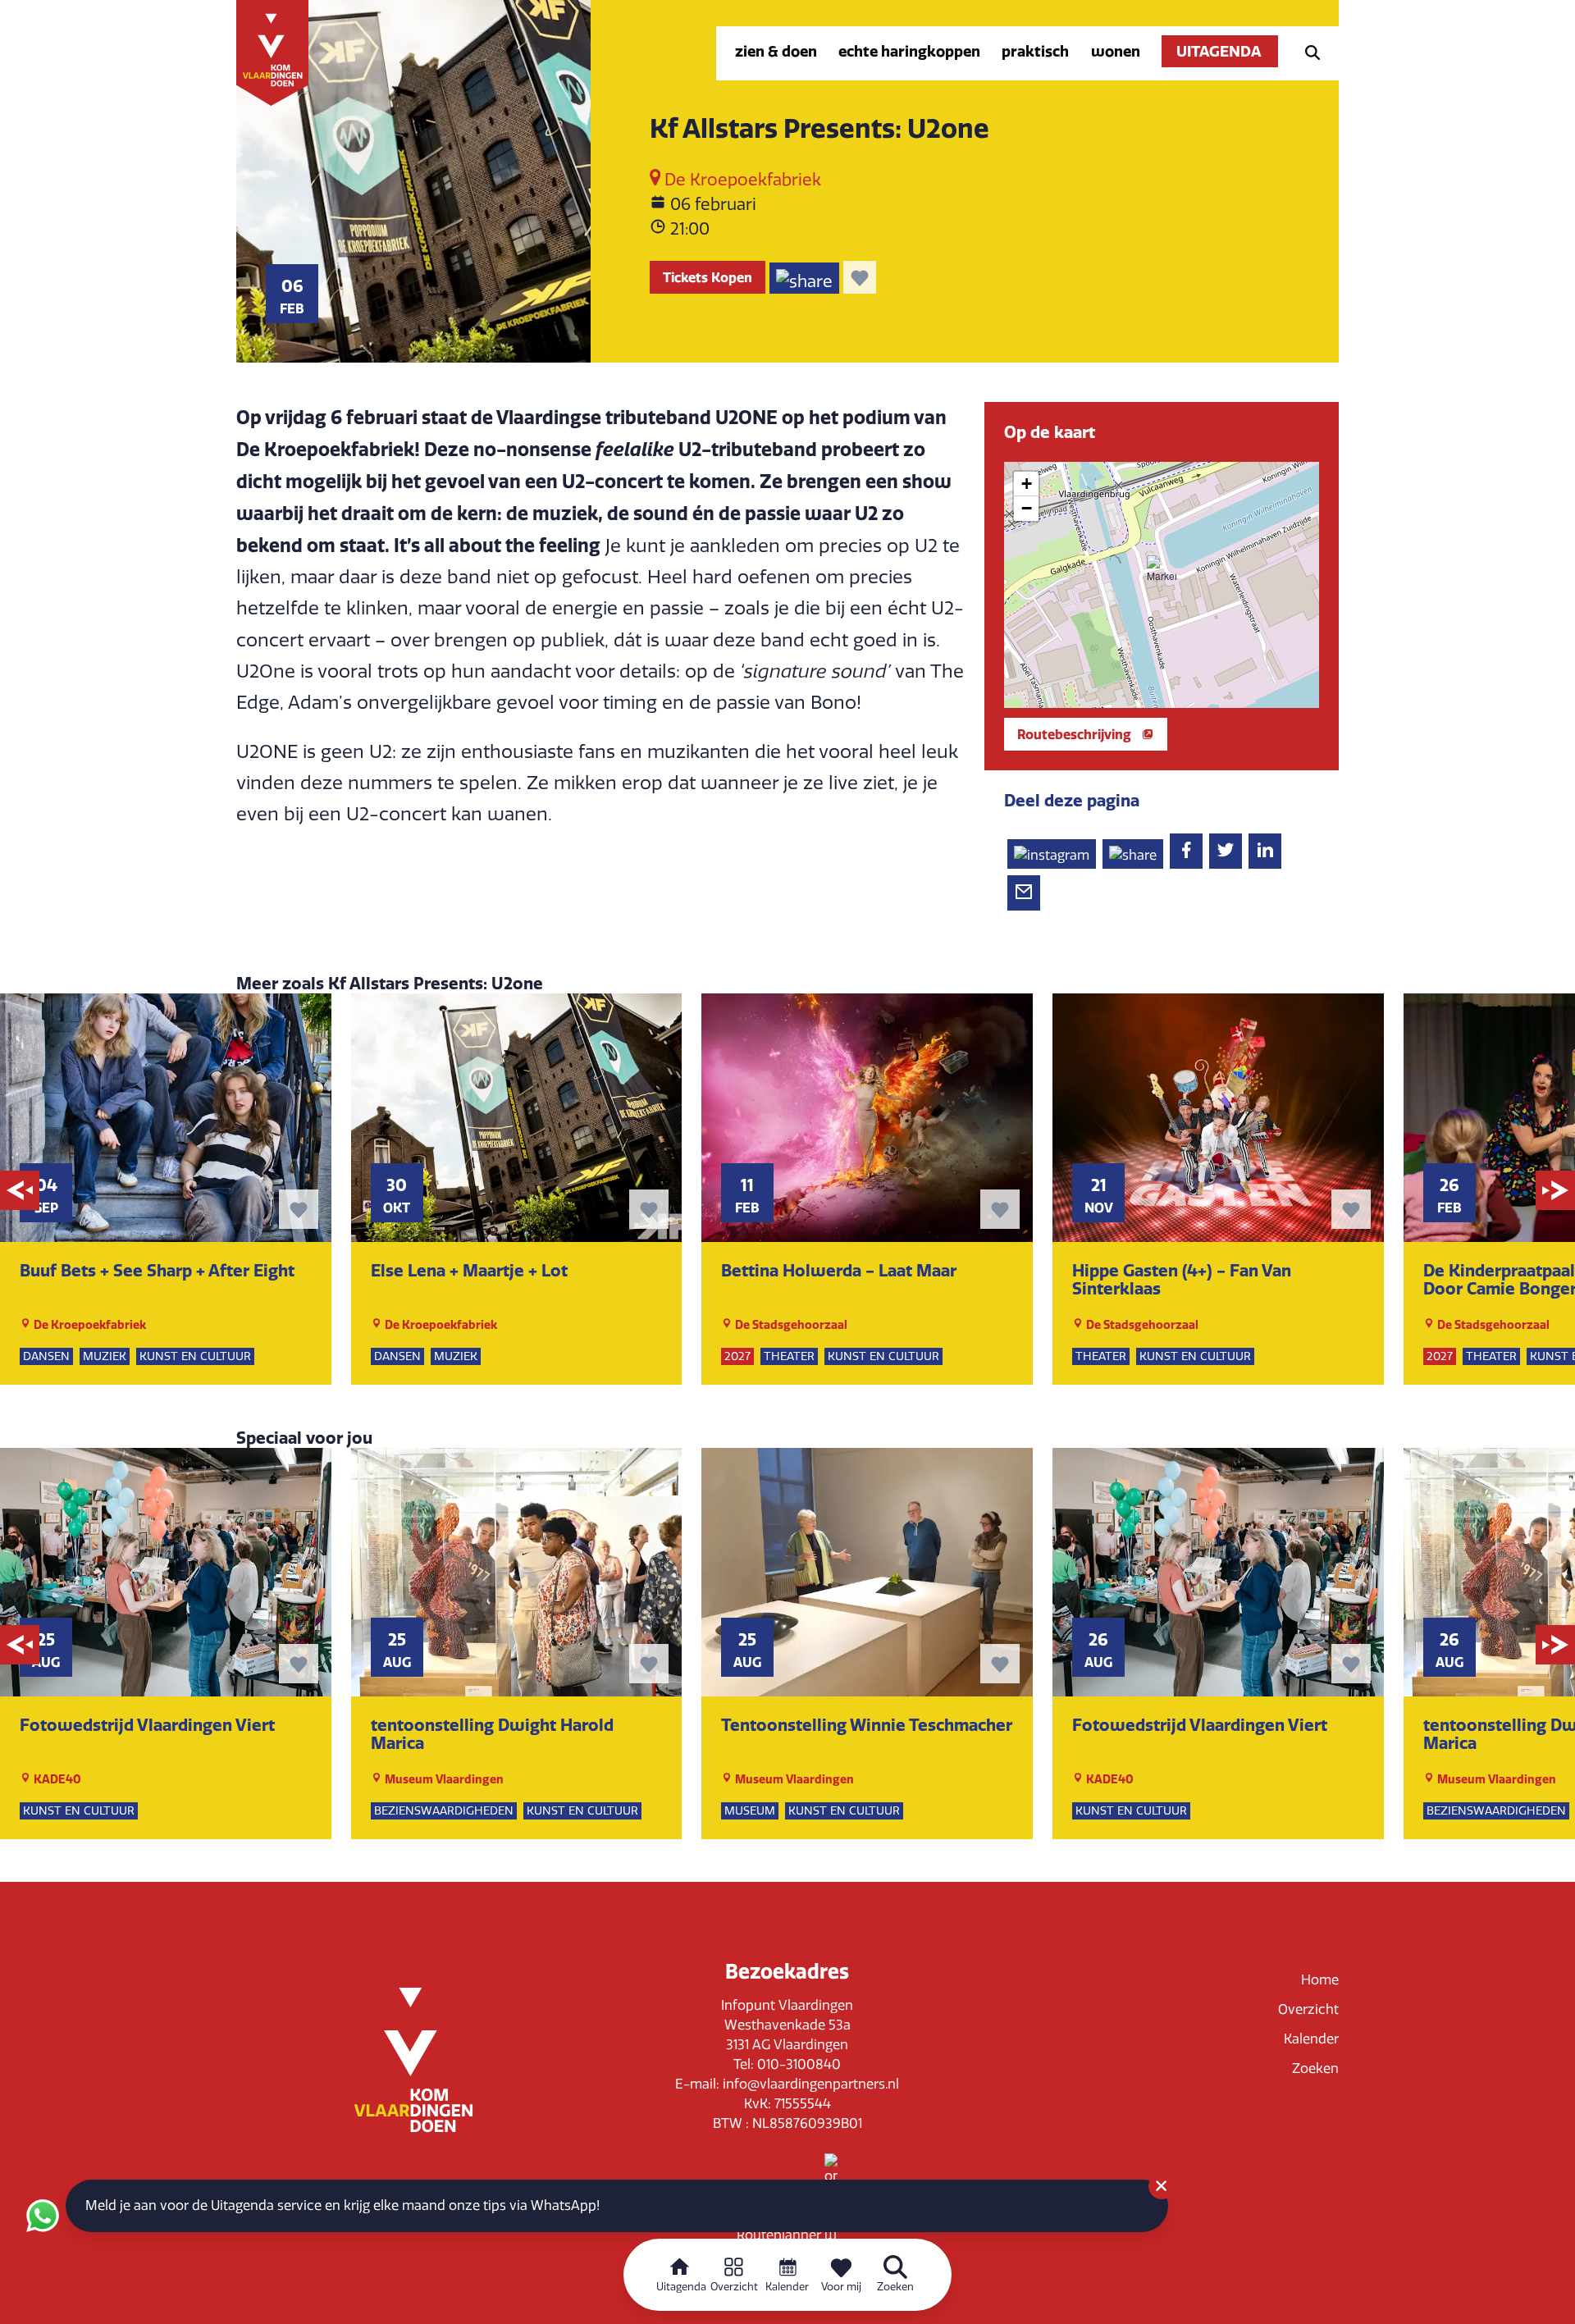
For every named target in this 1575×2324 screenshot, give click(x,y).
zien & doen (776, 51)
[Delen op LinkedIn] (1265, 851)
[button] (1162, 570)
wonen (1116, 51)
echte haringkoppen (909, 51)
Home (1320, 1980)
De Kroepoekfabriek (741, 180)
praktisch (1035, 51)
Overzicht (1308, 2009)
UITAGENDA (1220, 51)
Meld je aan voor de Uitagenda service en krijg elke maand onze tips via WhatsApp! (342, 2205)
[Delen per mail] (1024, 893)
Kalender (1311, 2039)
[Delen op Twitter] (1226, 851)
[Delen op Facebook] (1186, 851)
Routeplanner (781, 2235)
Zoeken (1315, 2068)
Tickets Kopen (708, 277)
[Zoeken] (1308, 51)
